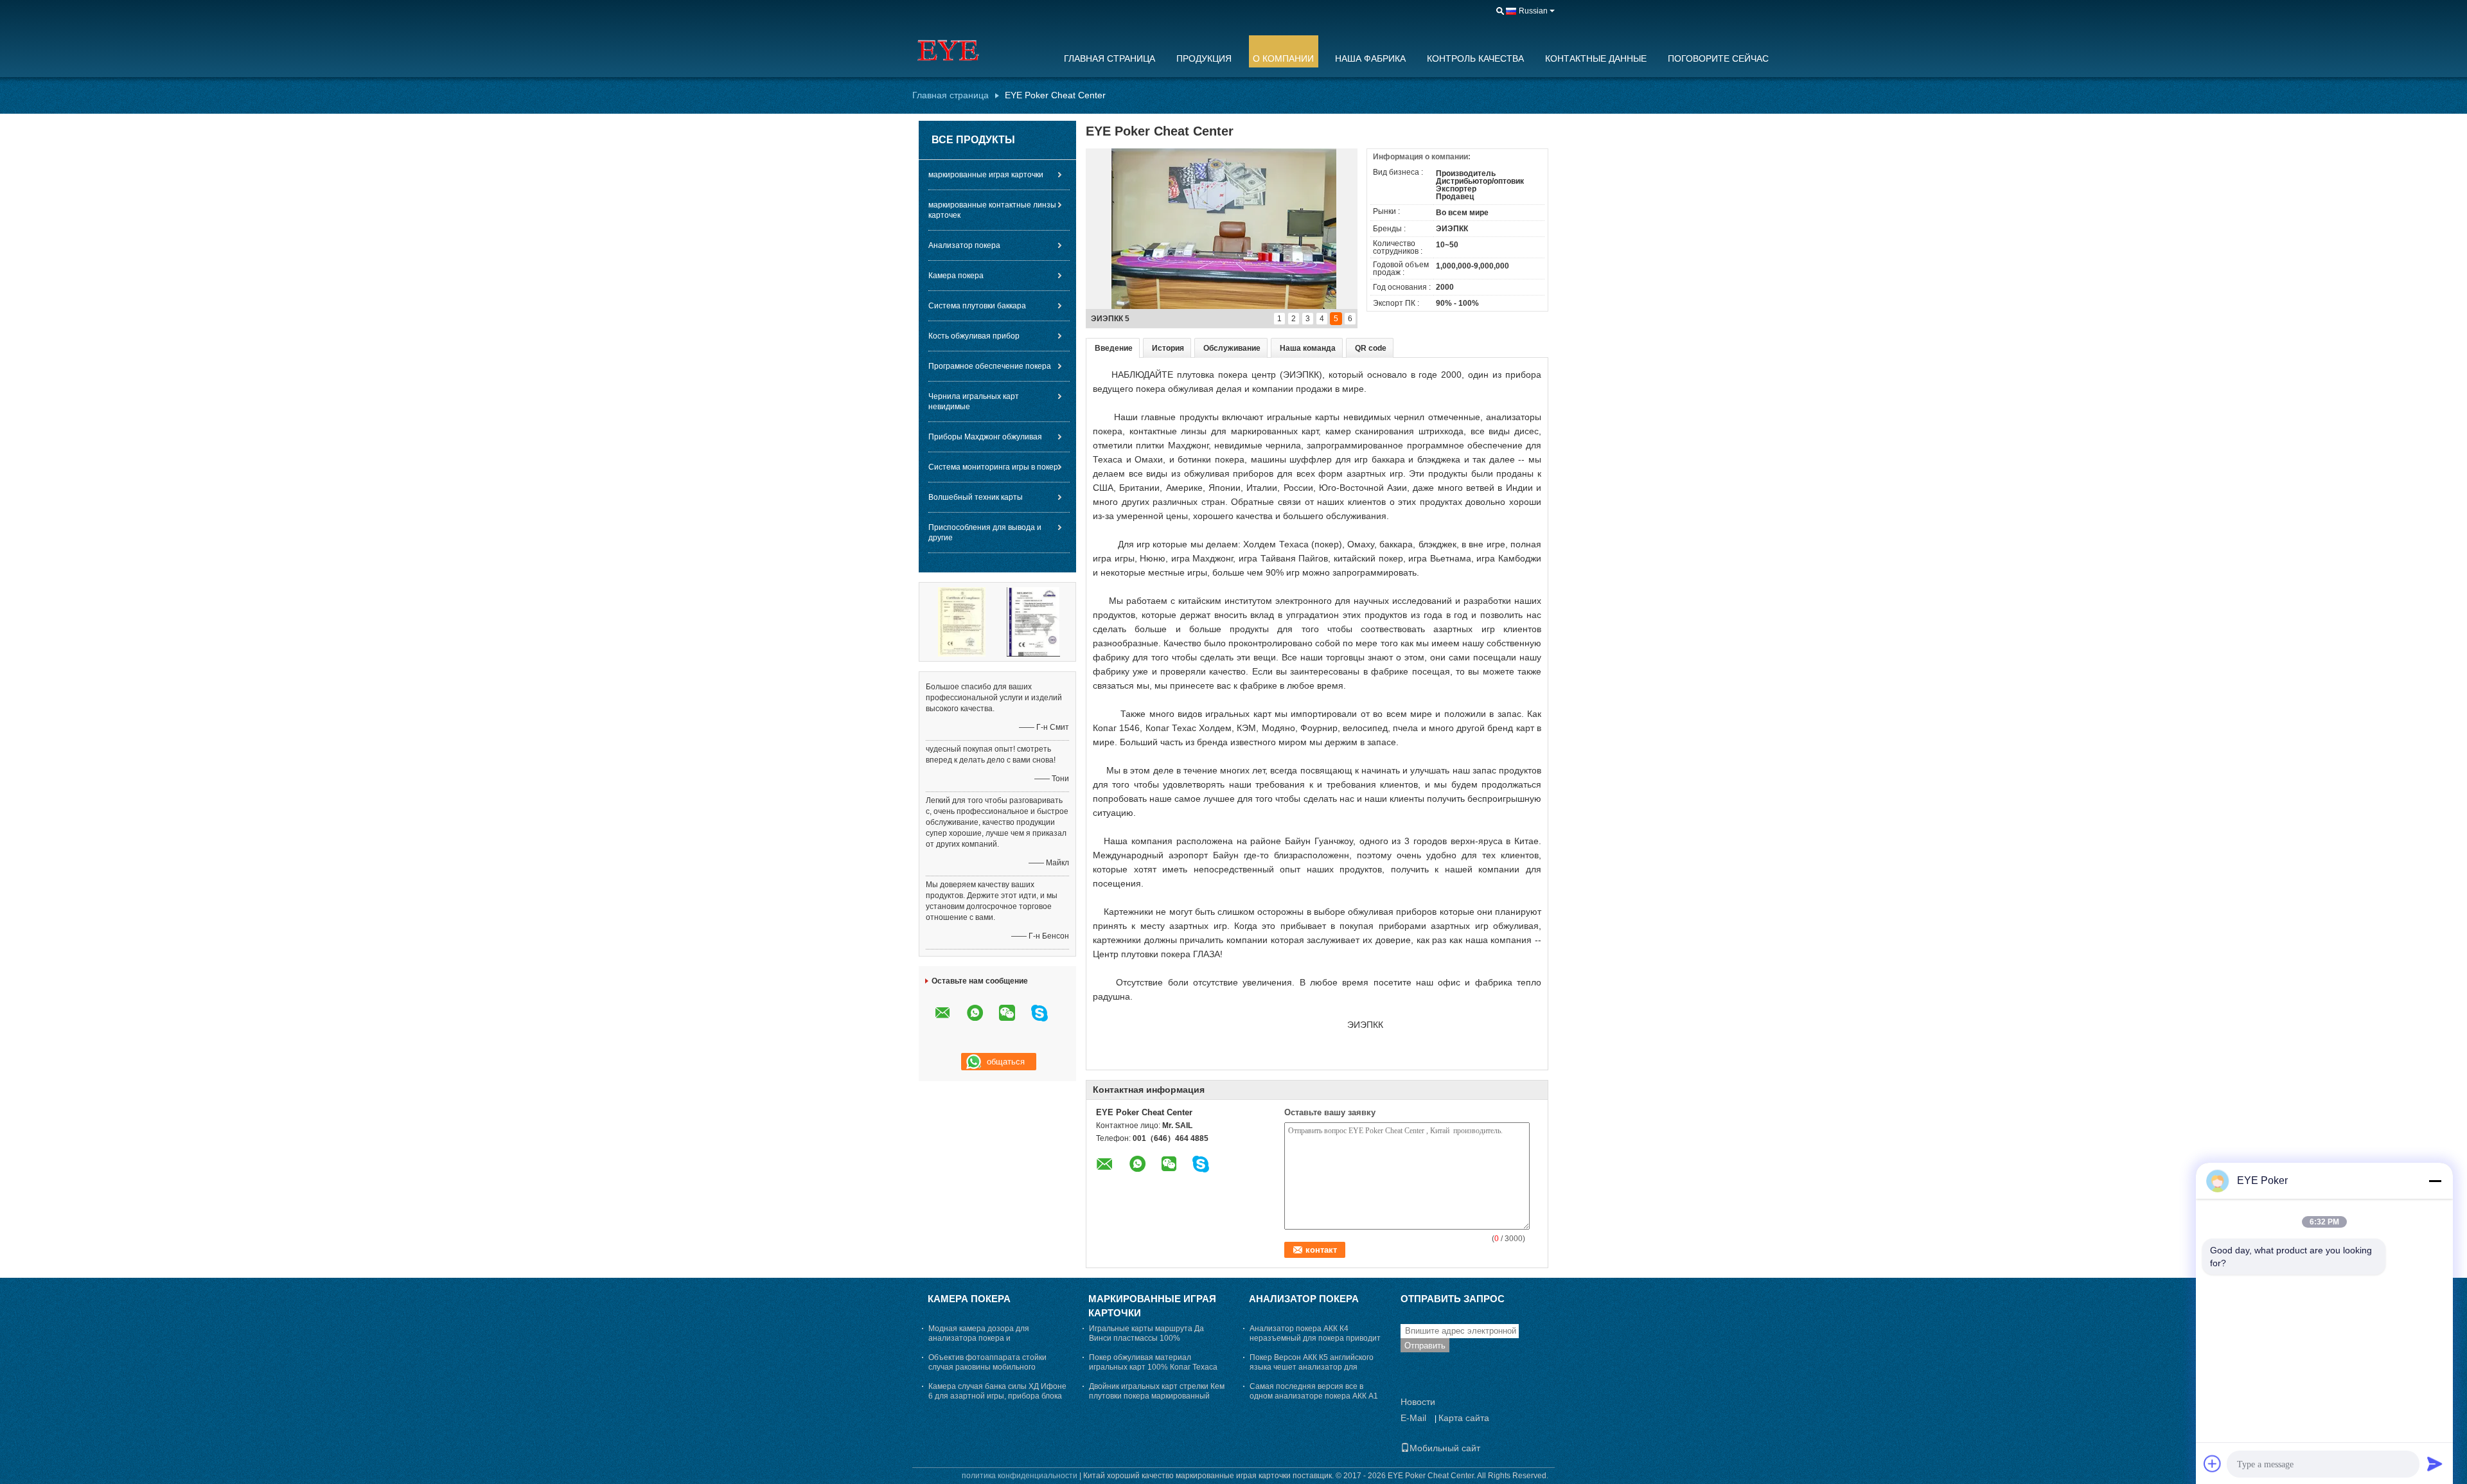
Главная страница (1110, 58)
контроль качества (1475, 58)
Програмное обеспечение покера (990, 366)
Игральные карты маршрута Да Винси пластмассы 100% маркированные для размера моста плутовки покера (1154, 1343)
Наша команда (1308, 348)
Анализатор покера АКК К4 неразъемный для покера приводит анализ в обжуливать (1315, 1338)
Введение (1114, 348)
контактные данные (1596, 58)
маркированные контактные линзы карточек (992, 210)
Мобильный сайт (1445, 1448)
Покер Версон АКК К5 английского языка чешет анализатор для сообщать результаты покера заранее (1312, 1372)
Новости (1418, 1402)
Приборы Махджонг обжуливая (985, 437)
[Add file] (2213, 1463)
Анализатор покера (964, 245)
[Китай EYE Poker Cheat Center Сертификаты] (962, 621)
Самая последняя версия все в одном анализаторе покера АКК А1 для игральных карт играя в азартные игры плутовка (1319, 1401)
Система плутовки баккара (977, 306)
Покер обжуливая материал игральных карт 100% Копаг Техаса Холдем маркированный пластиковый (1158, 1367)
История (1168, 348)
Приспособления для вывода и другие (985, 533)
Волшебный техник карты (976, 497)
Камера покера (956, 276)
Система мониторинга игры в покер (993, 467)
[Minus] (2435, 1181)
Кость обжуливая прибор (974, 336)
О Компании (1283, 58)
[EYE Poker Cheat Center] (980, 51)
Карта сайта (1464, 1418)
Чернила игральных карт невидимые (974, 402)
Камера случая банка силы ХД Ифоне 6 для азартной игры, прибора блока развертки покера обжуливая (997, 1396)
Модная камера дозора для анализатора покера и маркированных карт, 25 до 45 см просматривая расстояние (989, 1343)
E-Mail (1413, 1418)
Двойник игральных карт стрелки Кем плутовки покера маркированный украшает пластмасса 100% (1157, 1396)
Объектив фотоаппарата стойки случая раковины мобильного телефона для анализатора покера (994, 1367)
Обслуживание (1232, 348)
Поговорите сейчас (1718, 58)
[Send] (2435, 1463)
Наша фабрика (1370, 58)
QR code (1371, 348)
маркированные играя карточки (986, 175)
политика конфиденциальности (1020, 1476)
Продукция (1204, 58)
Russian (1533, 11)
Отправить (1425, 1346)
